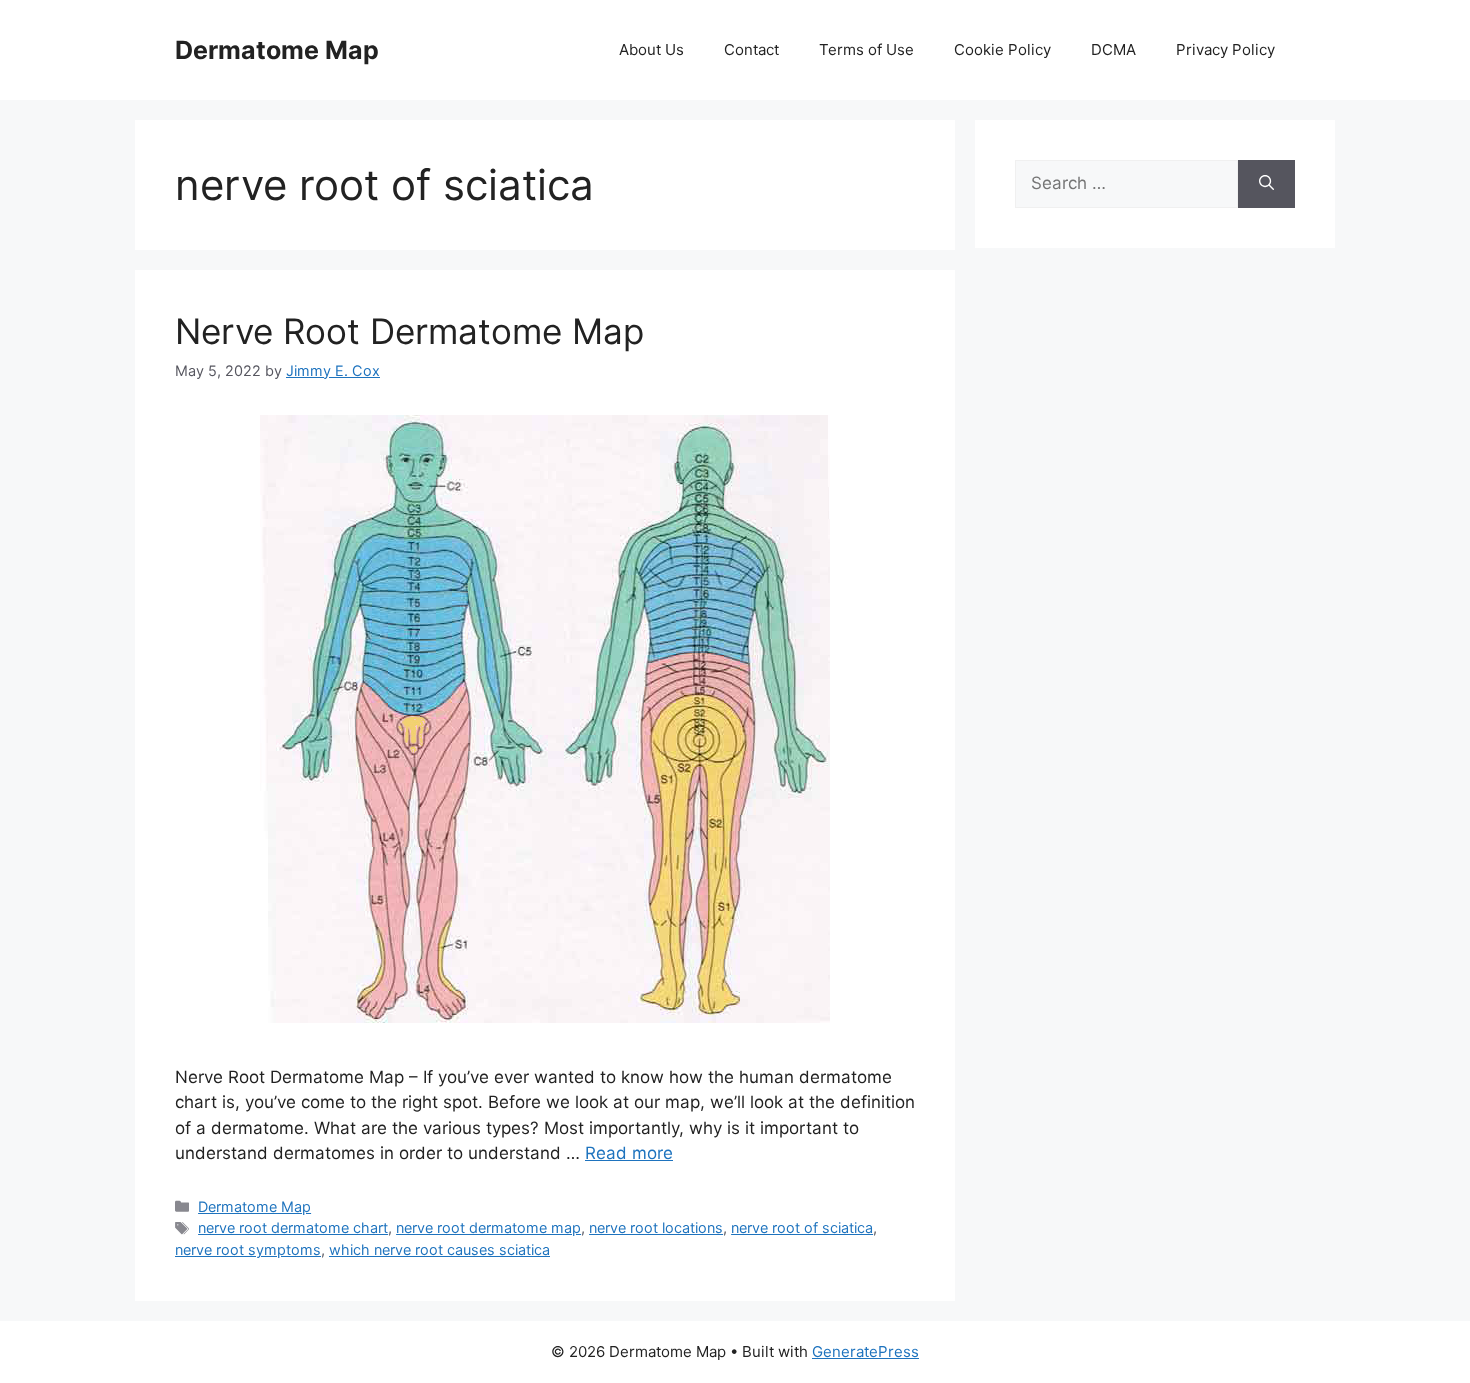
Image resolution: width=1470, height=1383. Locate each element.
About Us (651, 49)
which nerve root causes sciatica (439, 1249)
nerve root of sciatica (802, 1227)
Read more (629, 1153)
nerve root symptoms (248, 1249)
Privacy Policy (1225, 49)
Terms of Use (866, 49)
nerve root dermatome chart (293, 1227)
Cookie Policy (1002, 49)
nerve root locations (656, 1227)
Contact (751, 49)
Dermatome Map (277, 50)
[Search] (1266, 184)
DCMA (1113, 49)
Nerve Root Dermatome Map (409, 331)
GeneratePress (865, 1351)
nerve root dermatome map (488, 1227)
